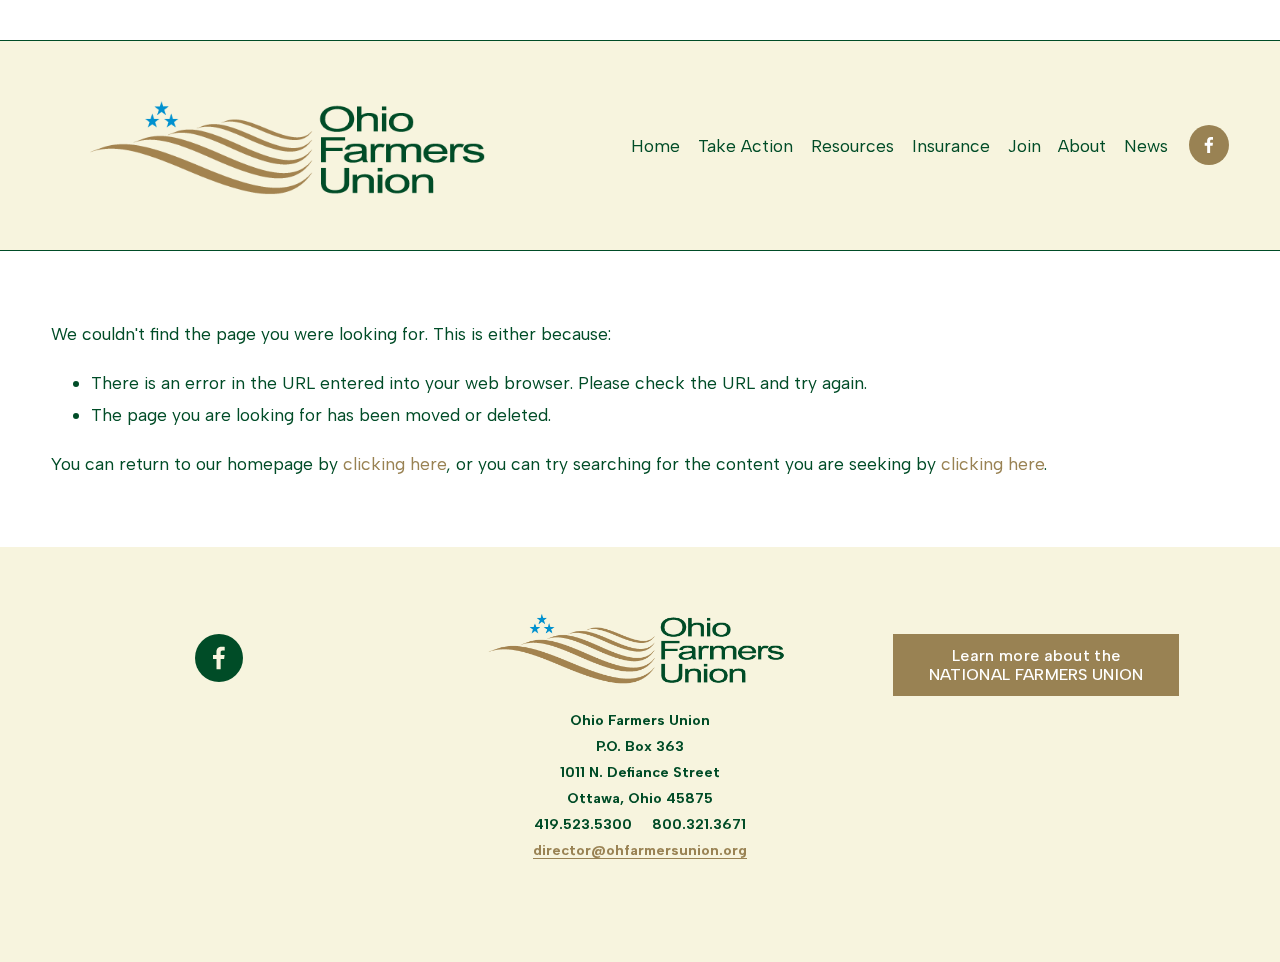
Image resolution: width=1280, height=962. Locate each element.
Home (655, 145)
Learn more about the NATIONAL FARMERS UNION (1036, 665)
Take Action (745, 145)
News (1146, 145)
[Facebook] (1209, 145)
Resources (852, 145)
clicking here (394, 463)
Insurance (951, 145)
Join (1024, 145)
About (1082, 145)
